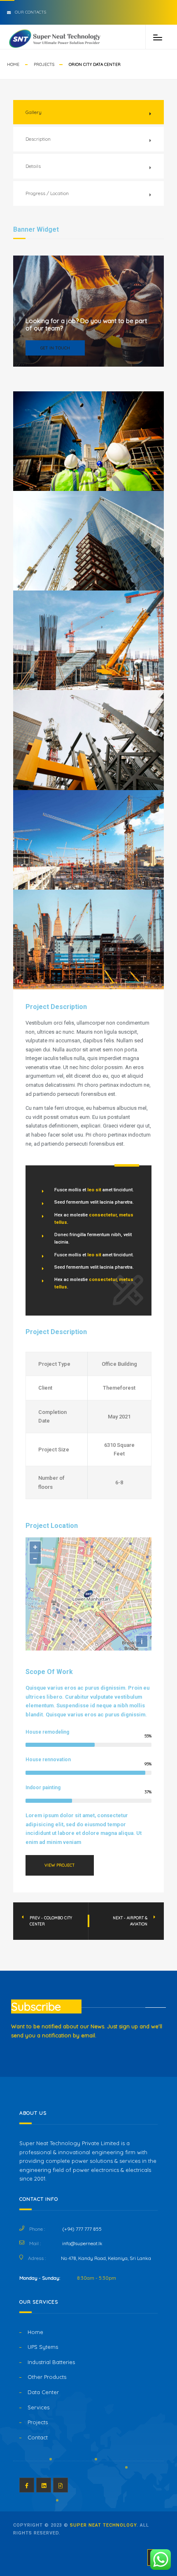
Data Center (43, 2392)
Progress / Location (47, 193)
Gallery (34, 112)
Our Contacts (30, 12)
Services (38, 2407)
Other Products (47, 2377)
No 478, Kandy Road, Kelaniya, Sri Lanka (106, 2258)
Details (33, 166)
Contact (38, 2437)
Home (13, 64)
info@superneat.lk (82, 2243)
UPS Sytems (43, 2347)
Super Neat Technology (103, 2525)
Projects (44, 64)
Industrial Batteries (51, 2362)
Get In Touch (55, 348)
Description (38, 139)
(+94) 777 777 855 (82, 2229)
